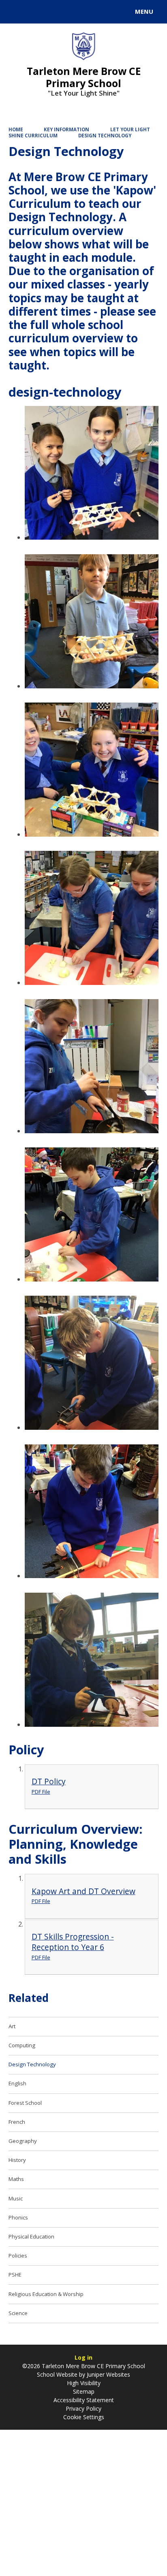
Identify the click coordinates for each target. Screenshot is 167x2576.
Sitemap (84, 2391)
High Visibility (84, 2383)
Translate (68, 13)
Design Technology (105, 136)
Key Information (66, 129)
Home (16, 129)
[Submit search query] (99, 11)
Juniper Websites (108, 2374)
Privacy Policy (83, 2408)
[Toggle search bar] (15, 12)
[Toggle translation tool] (36, 12)
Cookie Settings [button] (84, 2417)
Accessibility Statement (84, 2400)
